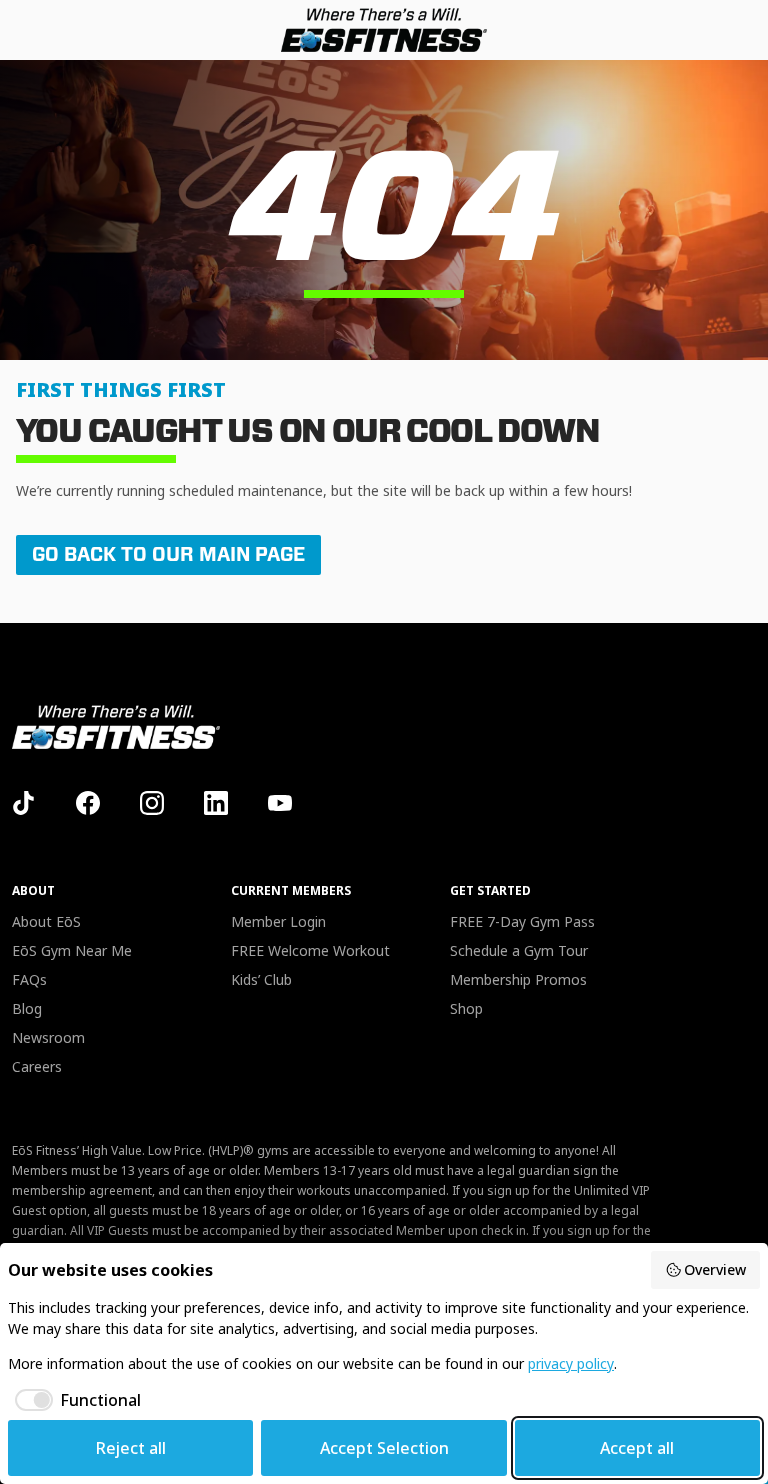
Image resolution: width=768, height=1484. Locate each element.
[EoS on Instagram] (152, 803)
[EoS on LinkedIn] (216, 803)
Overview (715, 1269)
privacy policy (571, 1363)
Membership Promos (518, 979)
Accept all (637, 1448)
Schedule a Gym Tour (519, 950)
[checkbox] (74, 1400)
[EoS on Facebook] (88, 803)
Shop (466, 1008)
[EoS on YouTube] (280, 803)
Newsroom (48, 1037)
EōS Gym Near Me (72, 950)
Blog (27, 1008)
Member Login (278, 921)
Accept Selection (384, 1448)
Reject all (131, 1448)
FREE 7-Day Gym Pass (522, 921)
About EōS (46, 921)
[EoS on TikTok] (24, 803)
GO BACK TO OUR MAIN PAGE (168, 554)
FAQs (29, 979)
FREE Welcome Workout (310, 950)
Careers (37, 1066)
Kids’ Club (261, 979)
